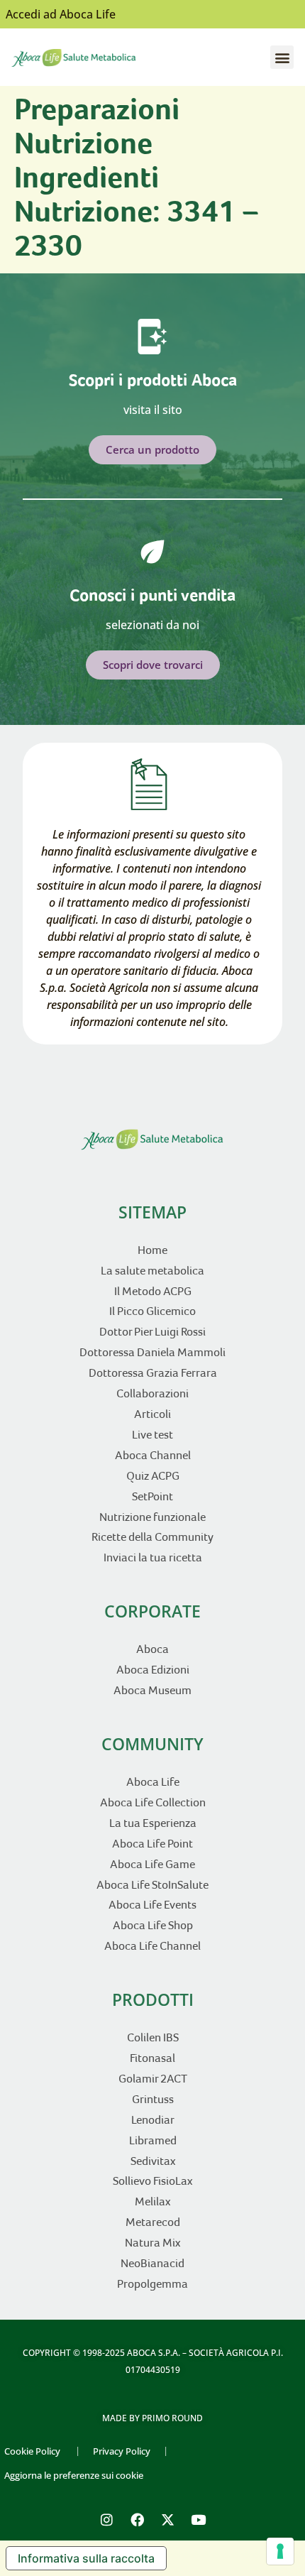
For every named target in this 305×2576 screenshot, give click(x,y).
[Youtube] (199, 2520)
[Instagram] (107, 2520)
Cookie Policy (32, 2451)
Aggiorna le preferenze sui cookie (74, 2475)
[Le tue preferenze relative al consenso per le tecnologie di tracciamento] (280, 2551)
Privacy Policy (122, 2451)
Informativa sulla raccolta (86, 2558)
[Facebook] (138, 2520)
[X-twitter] (168, 2520)
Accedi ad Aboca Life (61, 14)
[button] (282, 57)
